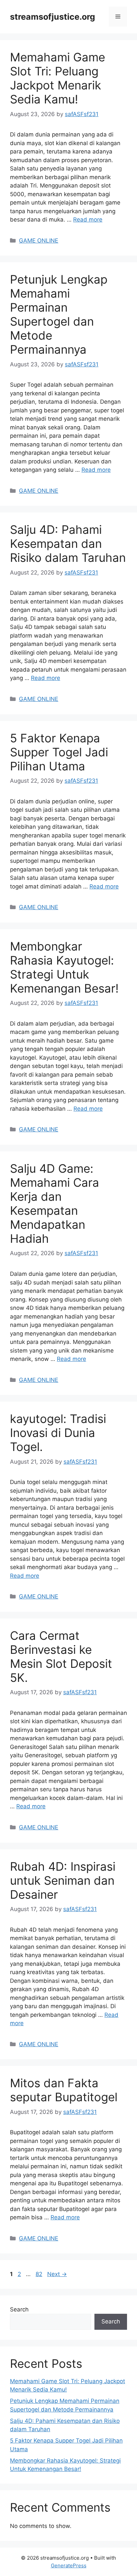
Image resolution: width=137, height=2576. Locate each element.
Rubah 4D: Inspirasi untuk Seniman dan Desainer (63, 1880)
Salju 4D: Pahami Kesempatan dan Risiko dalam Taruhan (68, 543)
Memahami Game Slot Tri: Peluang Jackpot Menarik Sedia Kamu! (58, 78)
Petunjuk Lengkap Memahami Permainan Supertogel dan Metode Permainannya (59, 314)
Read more (88, 220)
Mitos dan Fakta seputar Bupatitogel (64, 2090)
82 (40, 2274)
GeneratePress (69, 2565)
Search (19, 2309)
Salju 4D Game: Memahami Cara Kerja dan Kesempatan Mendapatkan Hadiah (55, 1203)
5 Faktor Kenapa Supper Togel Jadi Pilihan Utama (59, 752)
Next (57, 2274)
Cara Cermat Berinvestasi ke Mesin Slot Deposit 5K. (61, 1657)
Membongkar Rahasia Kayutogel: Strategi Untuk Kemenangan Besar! (64, 967)
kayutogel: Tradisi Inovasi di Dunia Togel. (58, 1433)
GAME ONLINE (39, 241)
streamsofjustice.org (53, 17)
